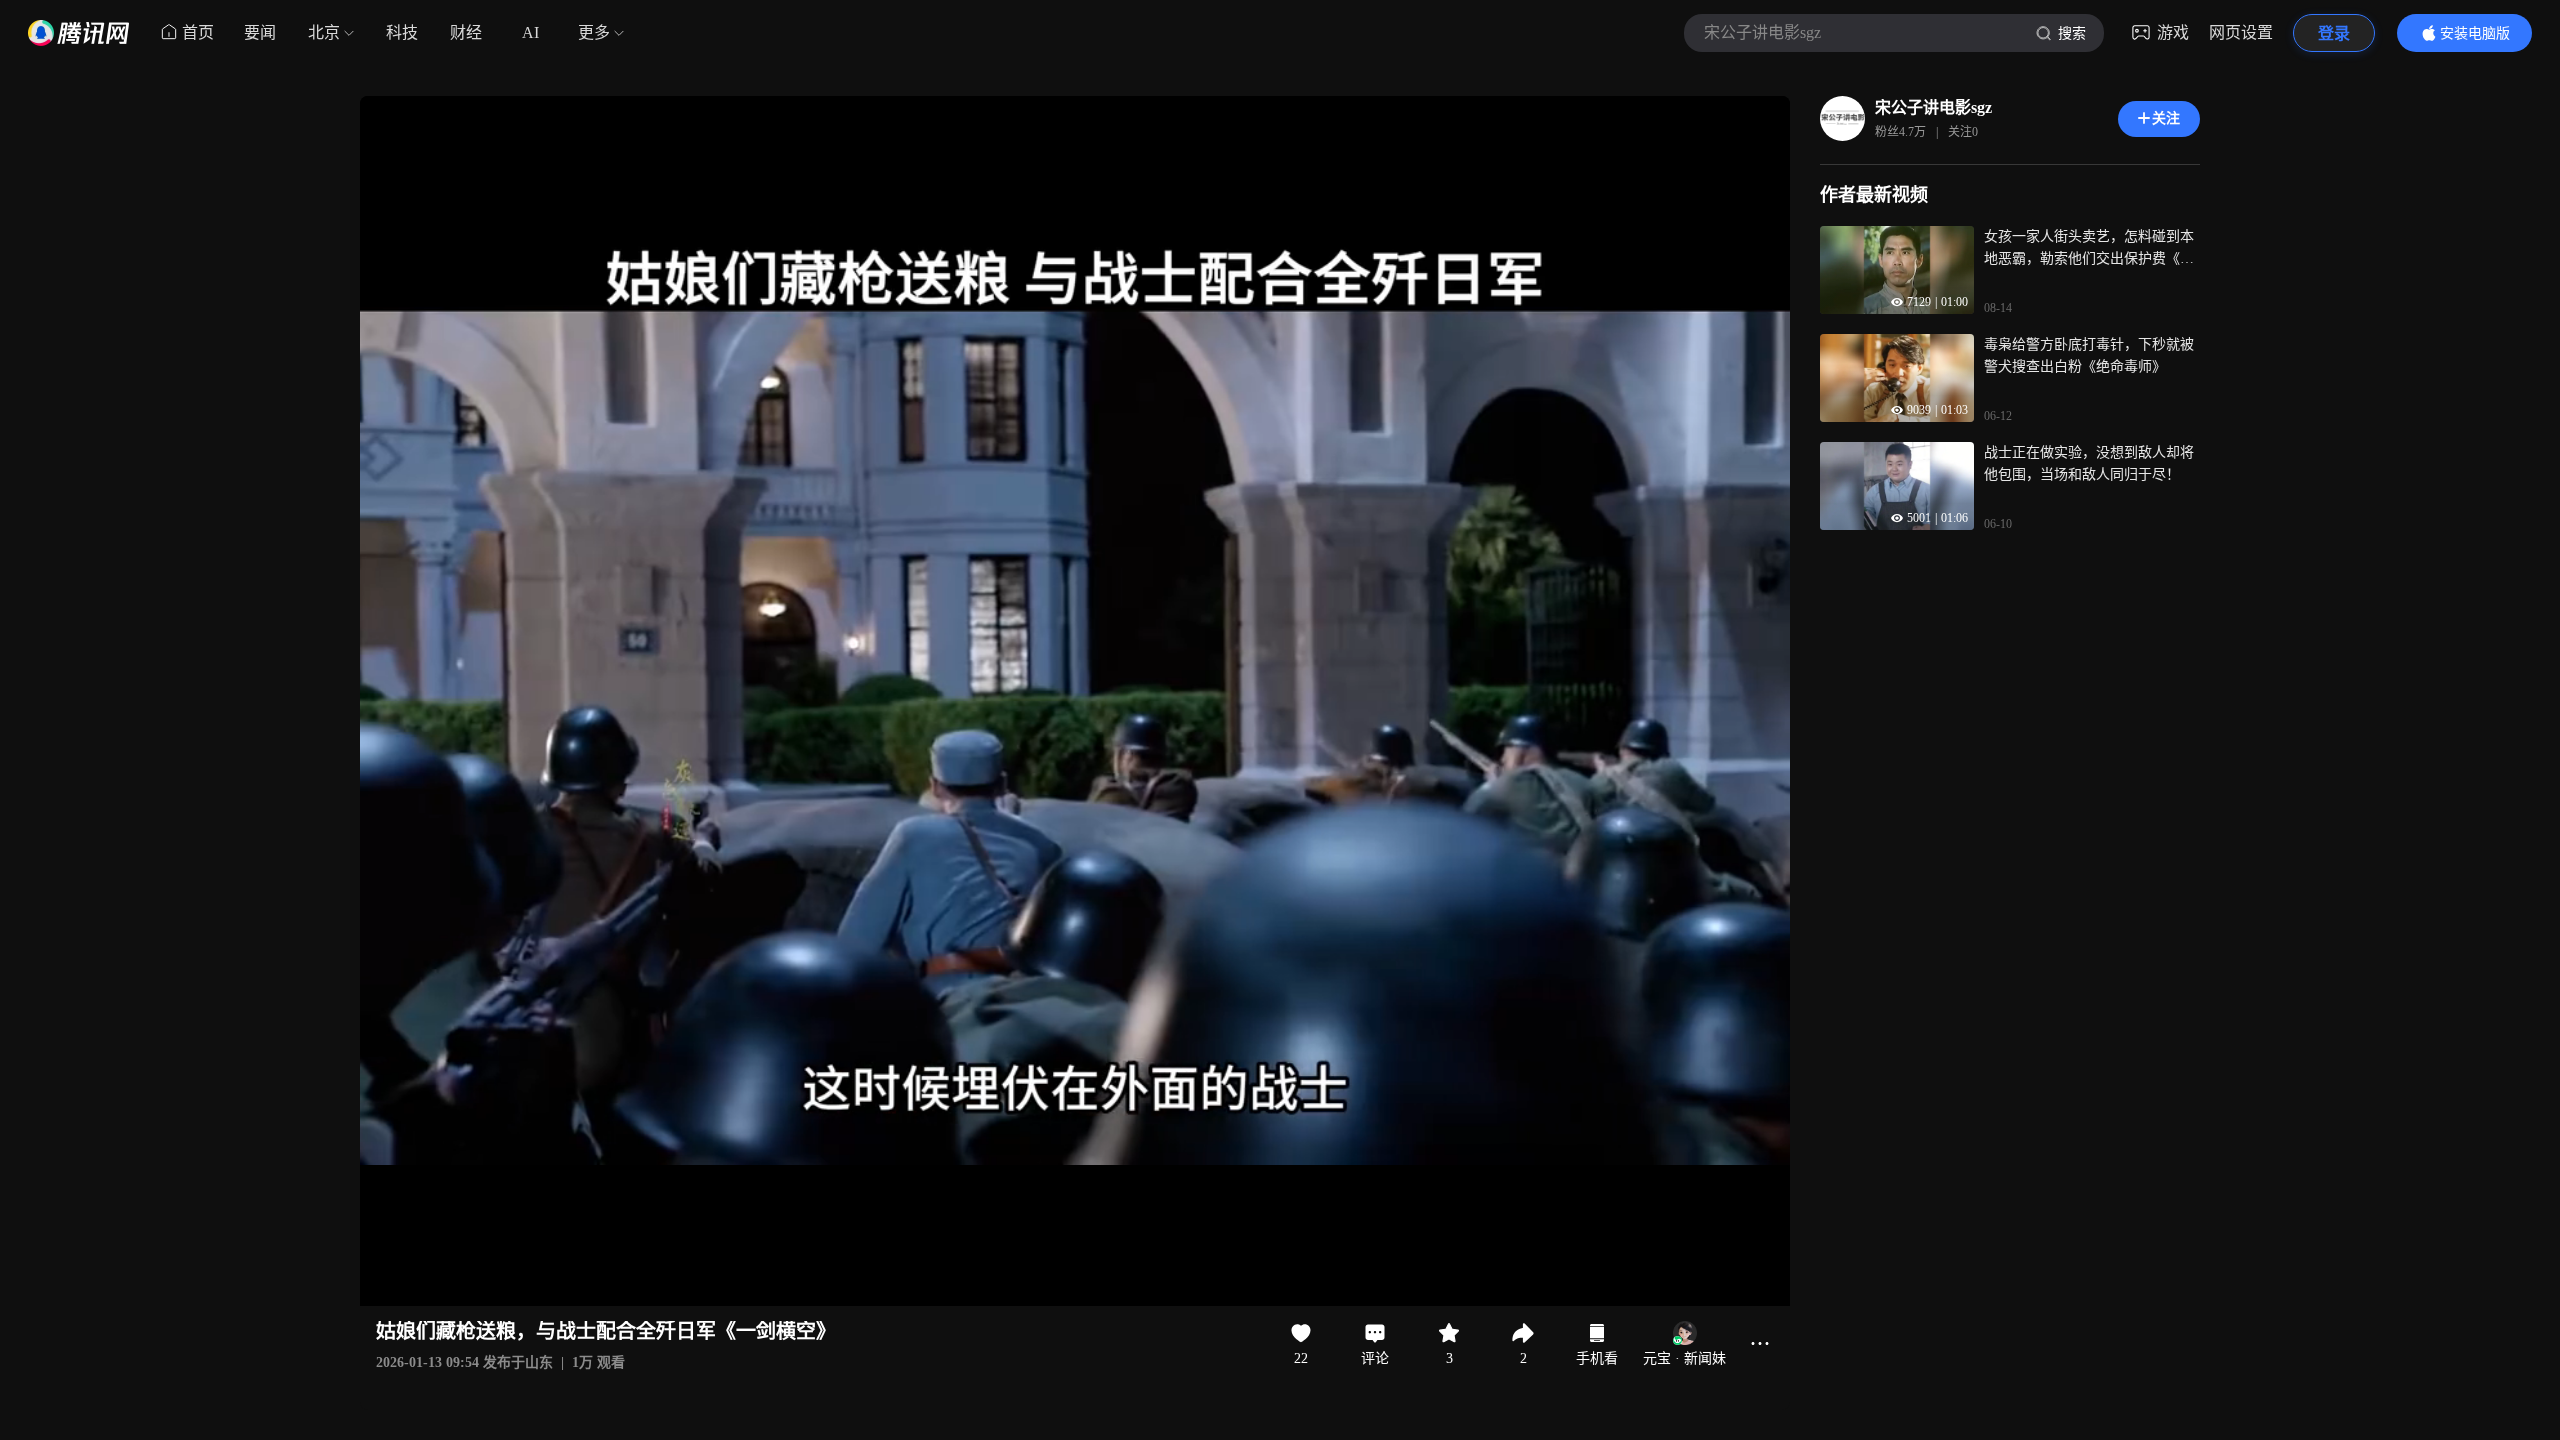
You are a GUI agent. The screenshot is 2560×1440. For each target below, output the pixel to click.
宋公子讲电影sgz (1933, 107)
